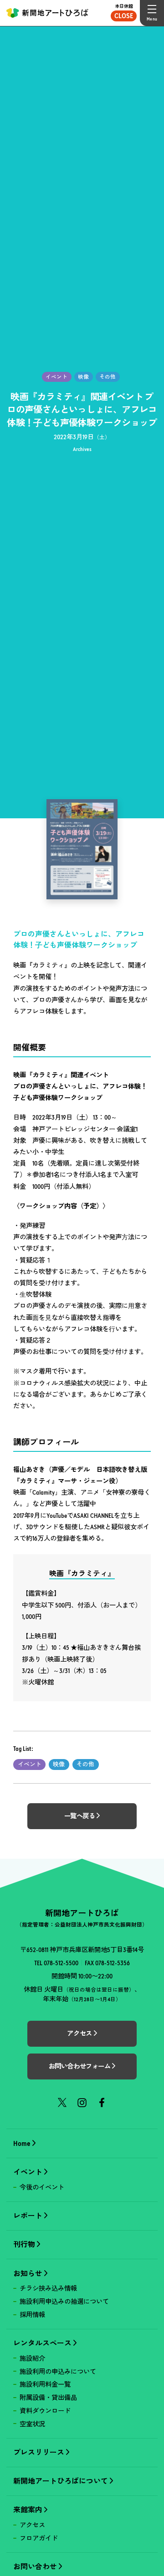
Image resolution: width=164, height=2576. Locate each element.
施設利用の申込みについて (58, 2372)
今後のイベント (42, 2187)
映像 (59, 1764)
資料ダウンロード (45, 2411)
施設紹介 (32, 2358)
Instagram (82, 2102)
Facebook (102, 2102)
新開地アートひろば (47, 13)
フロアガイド (39, 2538)
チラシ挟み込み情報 (48, 2288)
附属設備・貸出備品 (48, 2398)
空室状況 (32, 2424)
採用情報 (32, 2315)
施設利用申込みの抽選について (64, 2302)
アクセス (32, 2525)
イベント (30, 1764)
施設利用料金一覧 (45, 2384)
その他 (85, 1764)
